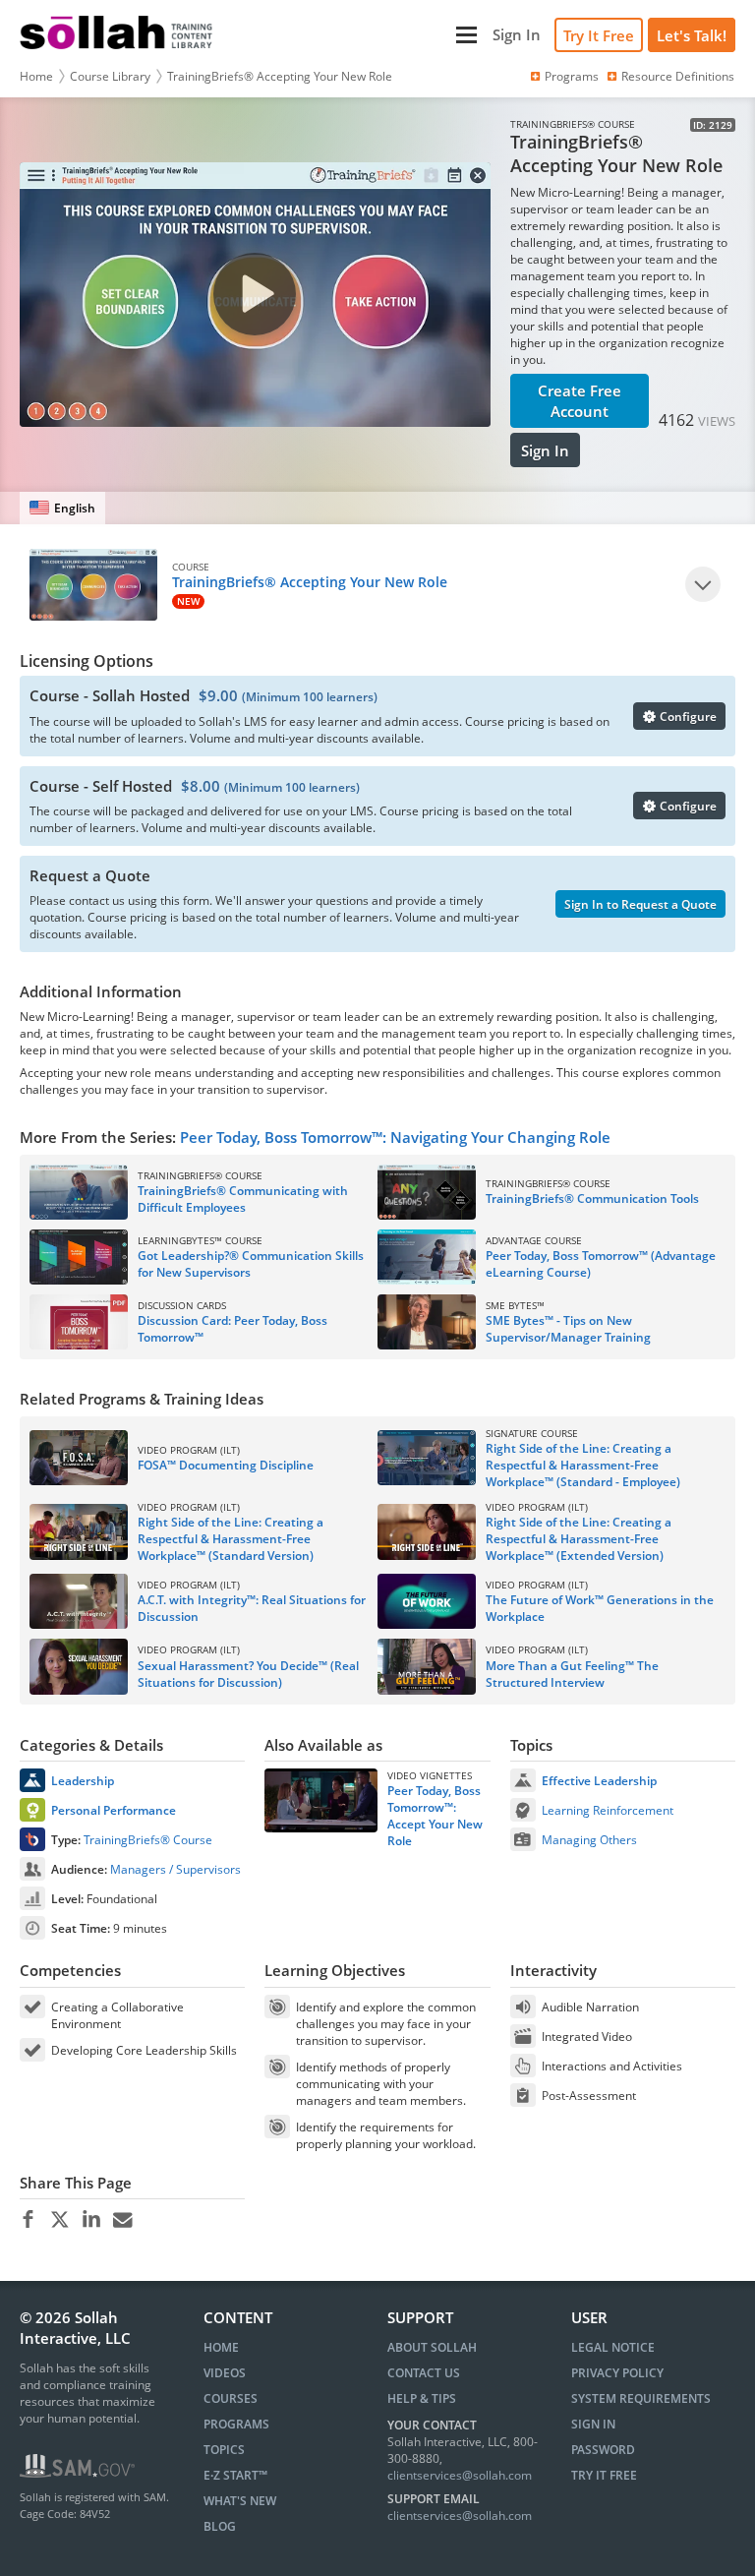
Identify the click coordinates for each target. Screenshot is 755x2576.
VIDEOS (225, 2373)
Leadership (83, 1781)
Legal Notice (613, 2347)
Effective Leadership (599, 1781)
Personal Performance (114, 1810)
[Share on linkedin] (91, 2220)
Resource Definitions (678, 76)
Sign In (545, 450)
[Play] (703, 584)
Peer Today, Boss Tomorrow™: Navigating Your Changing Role (395, 1137)
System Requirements (641, 2398)
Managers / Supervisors (175, 1869)
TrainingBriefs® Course (148, 1840)
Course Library (110, 76)
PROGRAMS (236, 2424)
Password (603, 2450)
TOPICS (224, 2450)
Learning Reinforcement (608, 1810)
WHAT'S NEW (240, 2501)
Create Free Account (580, 401)
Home (36, 76)
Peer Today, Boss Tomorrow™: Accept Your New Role (435, 1816)
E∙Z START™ (235, 2475)
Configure (687, 717)
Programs (572, 76)
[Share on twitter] (59, 2220)
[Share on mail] (122, 2220)
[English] (62, 508)
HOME (221, 2347)
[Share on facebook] (28, 2220)
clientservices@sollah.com (460, 2475)
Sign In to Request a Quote (640, 904)
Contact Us (424, 2373)
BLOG (220, 2526)
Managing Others (589, 1840)
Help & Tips (422, 2398)
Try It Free (599, 35)
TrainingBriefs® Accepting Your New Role (280, 76)
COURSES (231, 2398)
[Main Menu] (355, 35)
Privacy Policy (617, 2373)
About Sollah (432, 2347)
